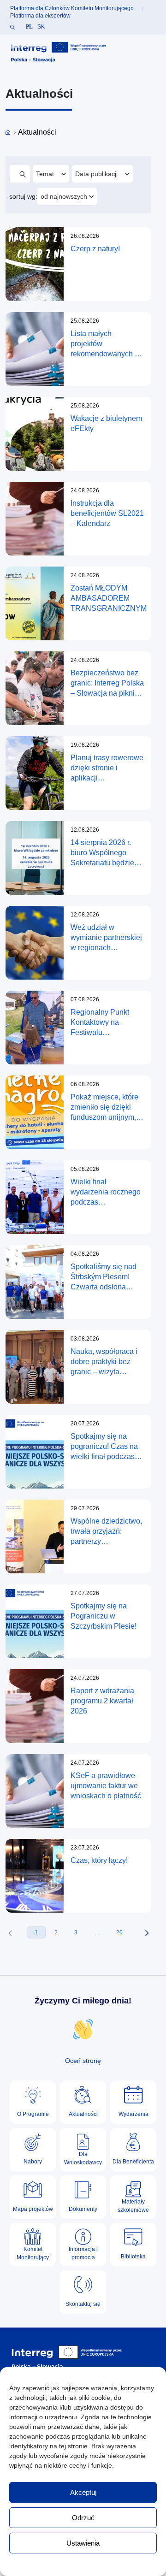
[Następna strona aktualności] (147, 1933)
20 (119, 1932)
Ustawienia (83, 2543)
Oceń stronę (83, 2061)
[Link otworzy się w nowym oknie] (59, 52)
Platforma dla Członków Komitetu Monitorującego (72, 8)
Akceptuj (83, 2492)
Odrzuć (83, 2518)
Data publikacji (97, 174)
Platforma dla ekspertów (40, 16)
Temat (52, 174)
